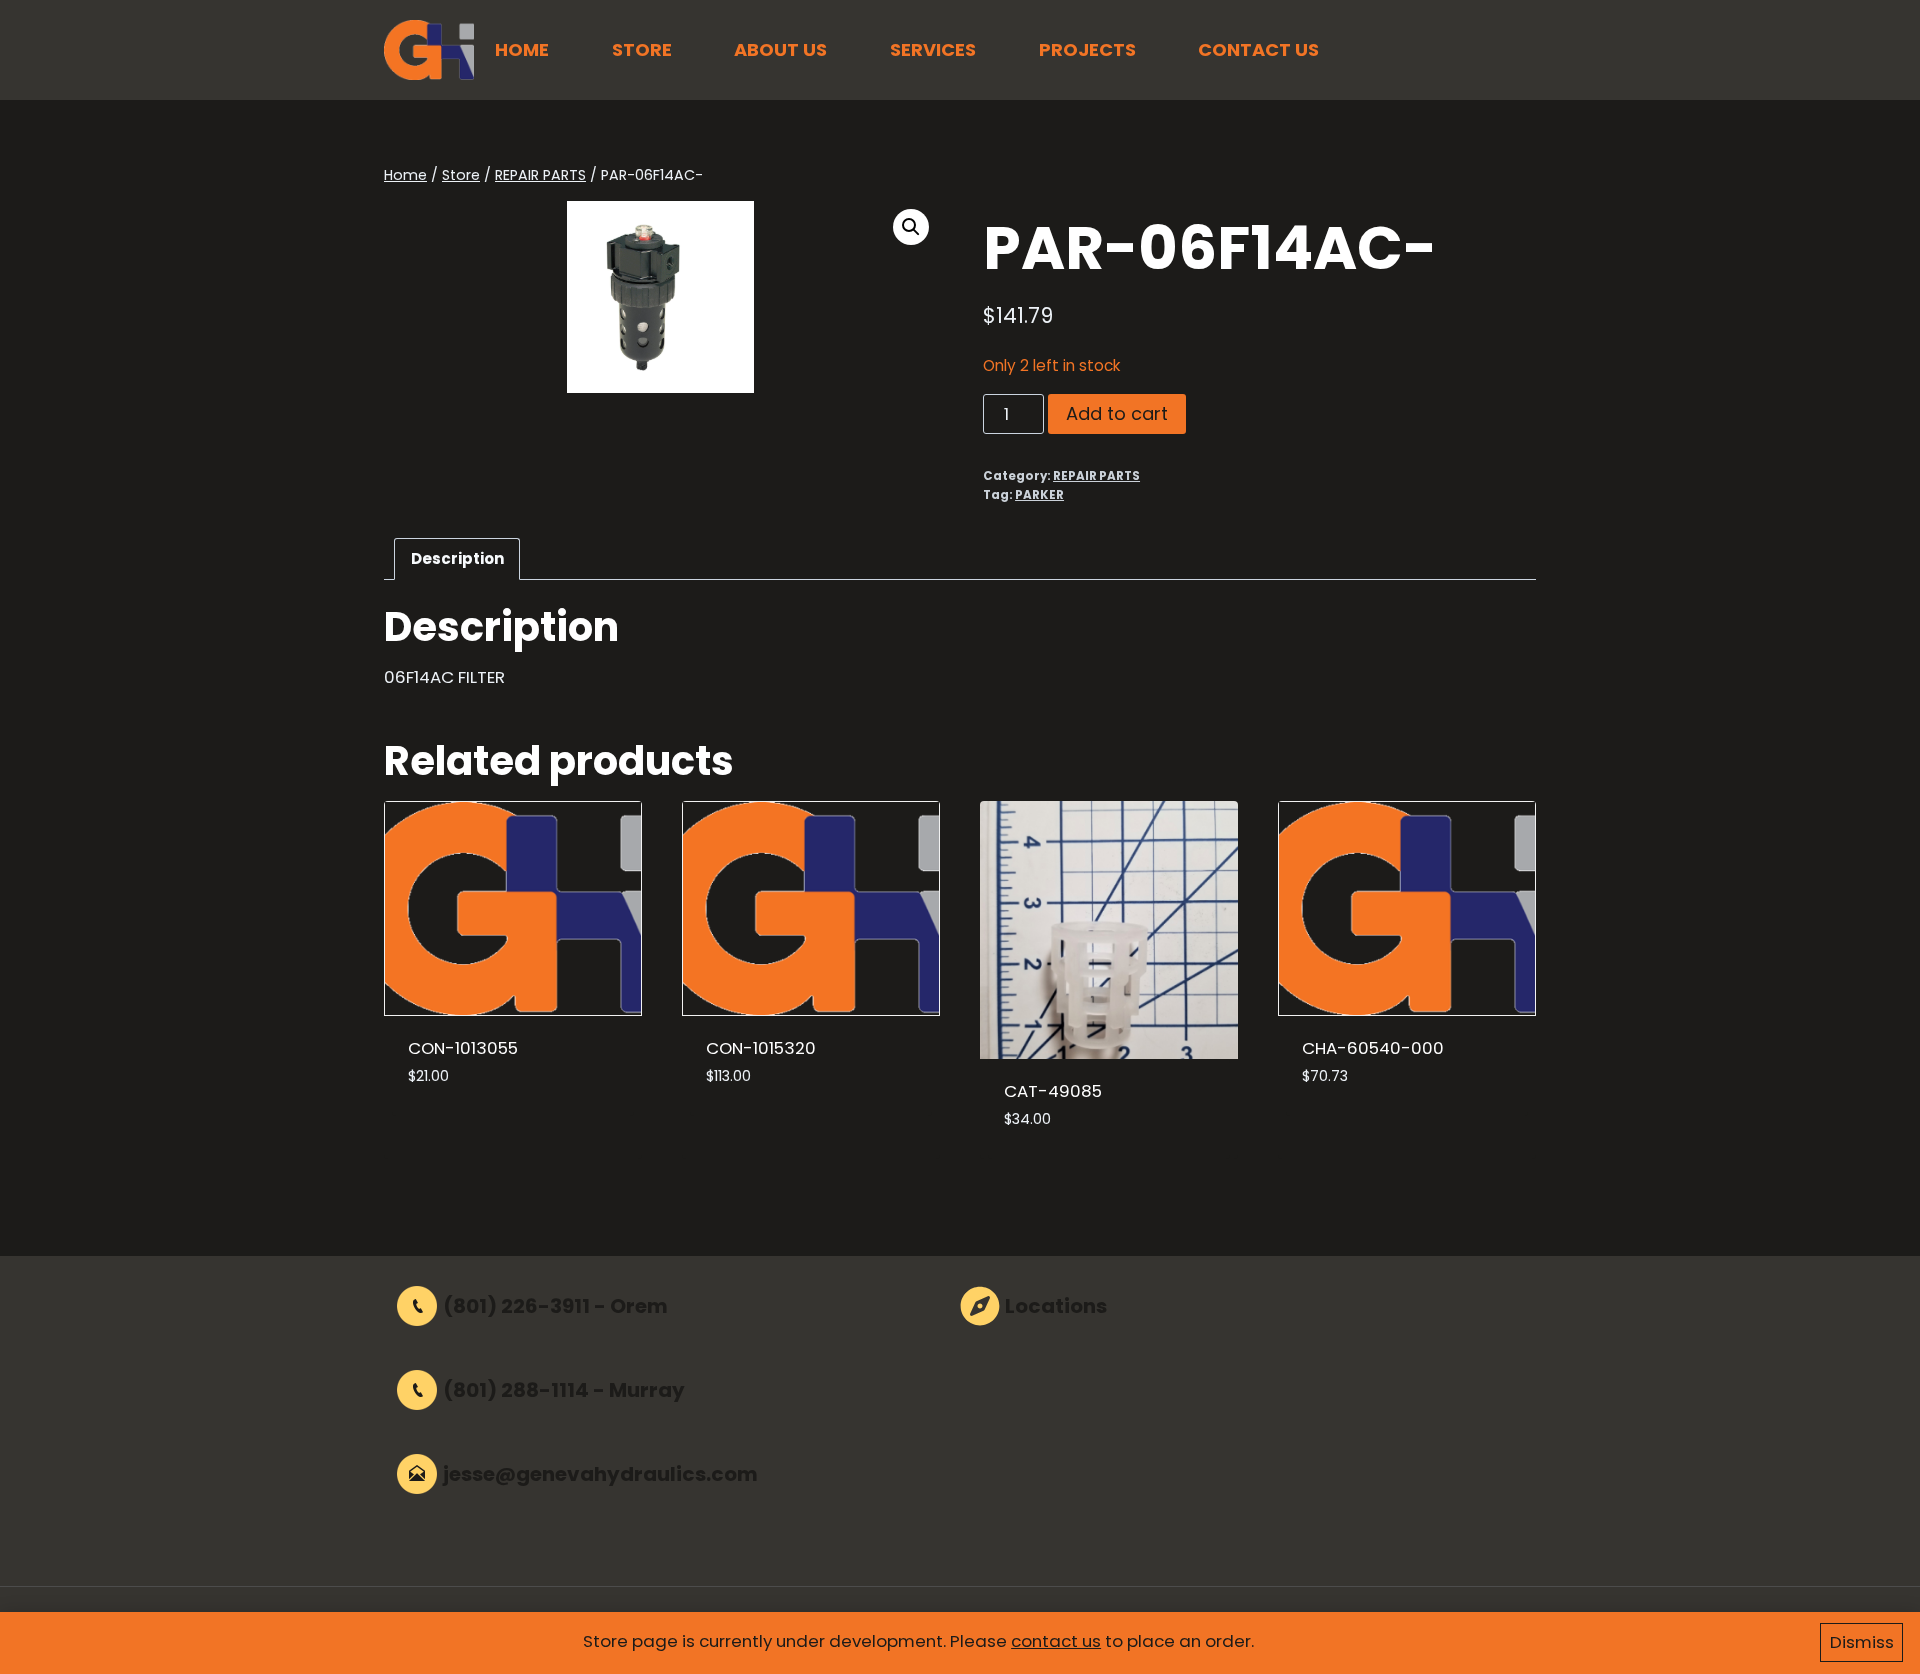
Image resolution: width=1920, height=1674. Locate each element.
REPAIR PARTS (1096, 476)
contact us (1056, 1641)
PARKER (1039, 495)
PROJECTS (1087, 49)
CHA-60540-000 (1373, 1048)
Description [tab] (457, 558)
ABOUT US (780, 49)
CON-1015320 (761, 1048)
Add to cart (1117, 413)
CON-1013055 (463, 1048)
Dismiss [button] (1862, 1642)
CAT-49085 (1053, 1091)
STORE (642, 49)
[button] (911, 227)
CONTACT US (1258, 49)
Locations (1056, 1306)
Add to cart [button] (459, 1136)
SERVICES (933, 49)
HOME (522, 49)
